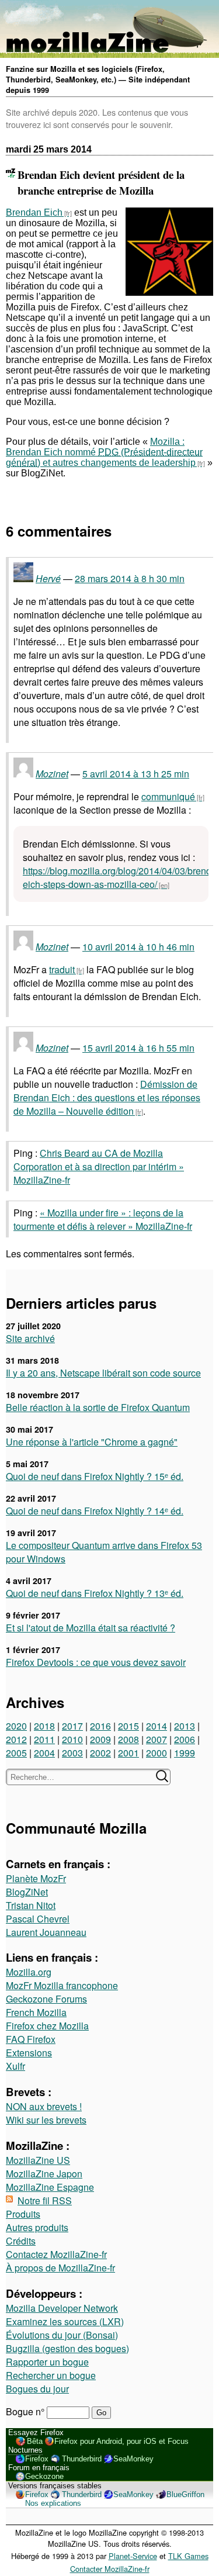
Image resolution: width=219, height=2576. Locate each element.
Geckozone (44, 2476)
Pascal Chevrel (38, 1919)
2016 (100, 1726)
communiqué (168, 796)
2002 (100, 1753)
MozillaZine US (38, 2160)
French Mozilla (36, 2012)
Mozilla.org (29, 1972)
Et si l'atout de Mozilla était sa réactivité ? (91, 1628)
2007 (157, 1739)
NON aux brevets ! (44, 2106)
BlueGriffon (185, 2494)
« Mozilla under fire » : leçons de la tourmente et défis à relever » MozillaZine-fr (103, 1219)
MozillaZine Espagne (50, 2187)
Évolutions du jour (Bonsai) (62, 2335)
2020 (16, 1726)
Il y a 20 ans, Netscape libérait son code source (103, 1373)
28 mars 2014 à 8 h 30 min (130, 578)
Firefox (37, 2459)
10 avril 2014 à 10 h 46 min (138, 947)
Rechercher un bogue (51, 2375)
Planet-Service (133, 2556)
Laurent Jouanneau (46, 1932)
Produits (23, 2214)
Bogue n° (26, 2411)
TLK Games (188, 2556)
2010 (72, 1739)
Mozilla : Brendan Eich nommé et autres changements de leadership (101, 452)
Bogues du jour (37, 2389)
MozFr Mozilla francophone (62, 1985)
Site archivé (30, 1338)
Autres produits (37, 2227)
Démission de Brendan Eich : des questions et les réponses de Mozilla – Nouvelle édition (107, 1097)
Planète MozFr (36, 1878)
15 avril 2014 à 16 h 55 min (138, 1048)
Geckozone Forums (46, 1999)
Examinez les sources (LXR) (65, 2321)
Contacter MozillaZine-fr (110, 2569)
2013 (185, 1726)
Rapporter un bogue (47, 2362)
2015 (128, 1726)
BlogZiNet (27, 1892)
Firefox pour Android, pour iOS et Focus (121, 2441)
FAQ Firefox (31, 2039)
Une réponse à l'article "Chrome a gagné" (92, 1442)
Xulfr (15, 2066)
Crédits (21, 2241)
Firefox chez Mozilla (47, 2026)
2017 (72, 1726)
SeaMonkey (133, 2459)
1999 (185, 1753)
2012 (16, 1739)
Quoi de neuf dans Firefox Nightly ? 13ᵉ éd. (95, 1593)
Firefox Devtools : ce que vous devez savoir (96, 1662)
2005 (16, 1753)
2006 (185, 1739)
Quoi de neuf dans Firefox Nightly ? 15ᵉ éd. (95, 1476)
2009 (100, 1739)
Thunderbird (82, 2459)
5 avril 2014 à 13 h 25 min (136, 774)
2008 (128, 1739)
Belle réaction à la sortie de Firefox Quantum (98, 1407)
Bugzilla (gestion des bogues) (67, 2348)
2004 (44, 1753)
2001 (128, 1753)
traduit (62, 969)
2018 (44, 1726)
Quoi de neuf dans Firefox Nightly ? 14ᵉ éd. (95, 1511)
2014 (157, 1726)
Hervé (48, 578)
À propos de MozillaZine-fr (60, 2268)
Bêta (35, 2441)
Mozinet (52, 774)
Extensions (29, 2053)
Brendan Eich (34, 212)
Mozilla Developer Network (62, 2308)
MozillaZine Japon (44, 2174)
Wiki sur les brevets (46, 2120)
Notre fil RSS (45, 2200)
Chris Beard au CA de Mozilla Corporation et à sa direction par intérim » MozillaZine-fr (99, 1166)
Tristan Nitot (31, 1905)
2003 (72, 1753)
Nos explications (53, 2503)
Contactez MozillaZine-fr (56, 2254)
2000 (157, 1753)
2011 (44, 1739)
